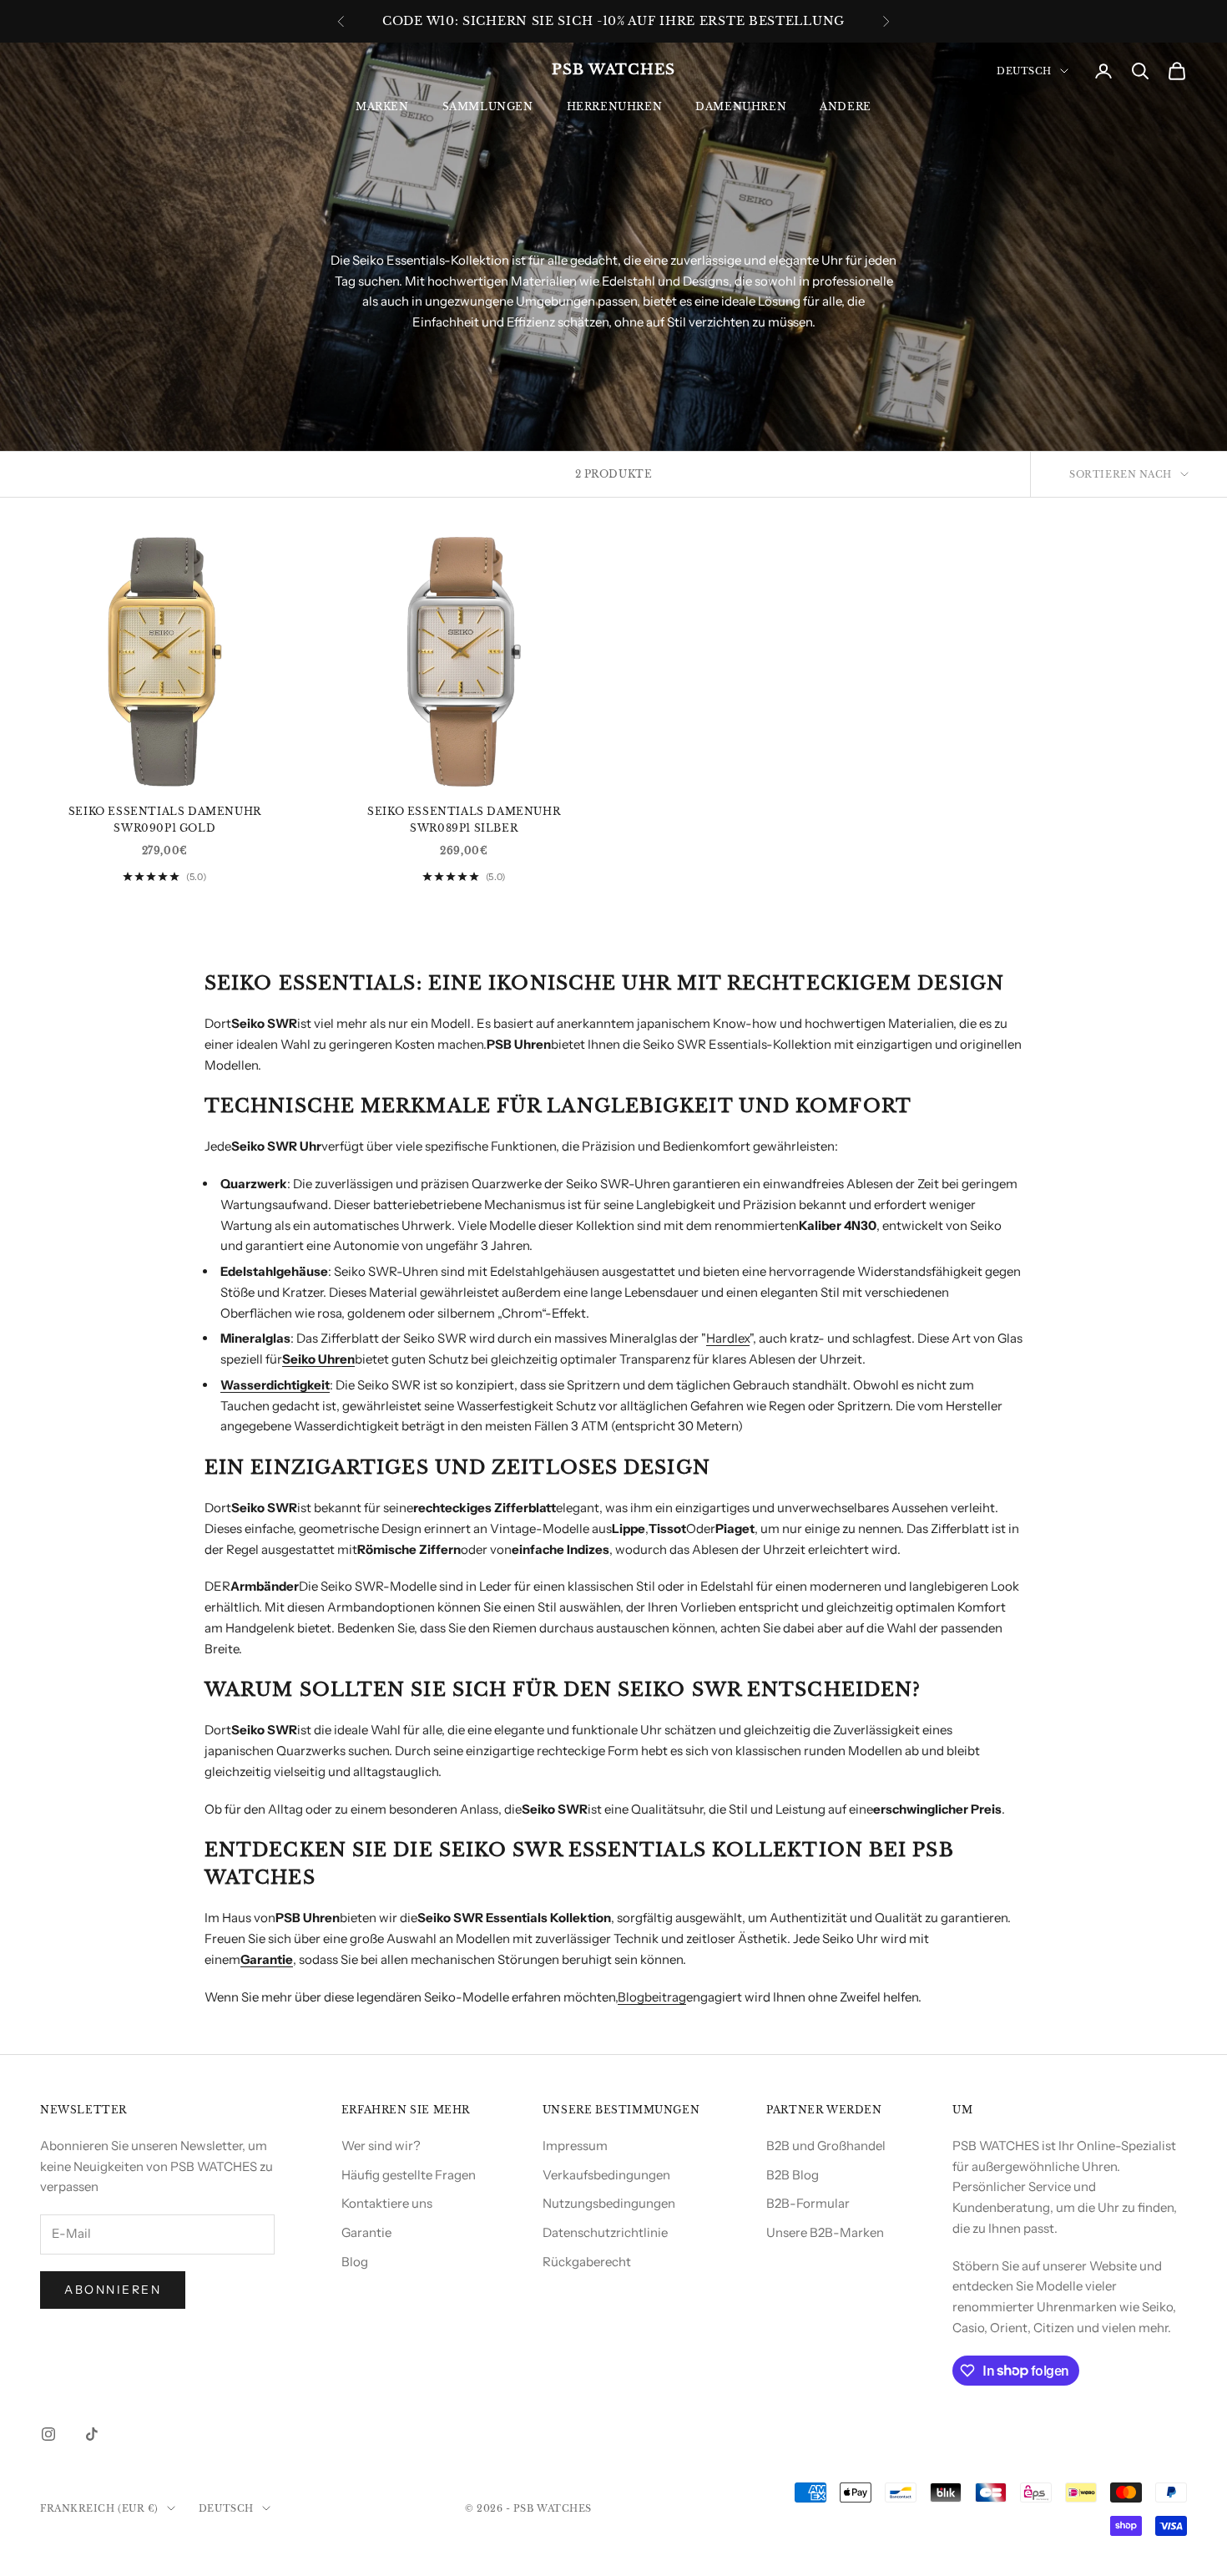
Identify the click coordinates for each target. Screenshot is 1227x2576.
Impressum (575, 2146)
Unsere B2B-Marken (825, 2232)
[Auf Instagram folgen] (48, 2434)
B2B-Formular (808, 2203)
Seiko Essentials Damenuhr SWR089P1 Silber (464, 820)
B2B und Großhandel (826, 2146)
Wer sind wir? (381, 2146)
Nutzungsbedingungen (609, 2203)
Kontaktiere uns (387, 2203)
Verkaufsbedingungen (606, 2175)
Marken (382, 106)
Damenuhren (741, 106)
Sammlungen (488, 106)
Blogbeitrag (652, 1997)
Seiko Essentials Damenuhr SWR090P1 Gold (165, 820)
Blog (355, 2262)
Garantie (366, 2232)
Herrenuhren (615, 106)
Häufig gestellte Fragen (409, 2175)
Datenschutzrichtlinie (605, 2232)
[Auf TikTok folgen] (92, 2434)
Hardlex (728, 1338)
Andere (846, 106)
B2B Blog (793, 2175)
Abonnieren (113, 2290)
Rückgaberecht (587, 2262)
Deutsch (1024, 71)
